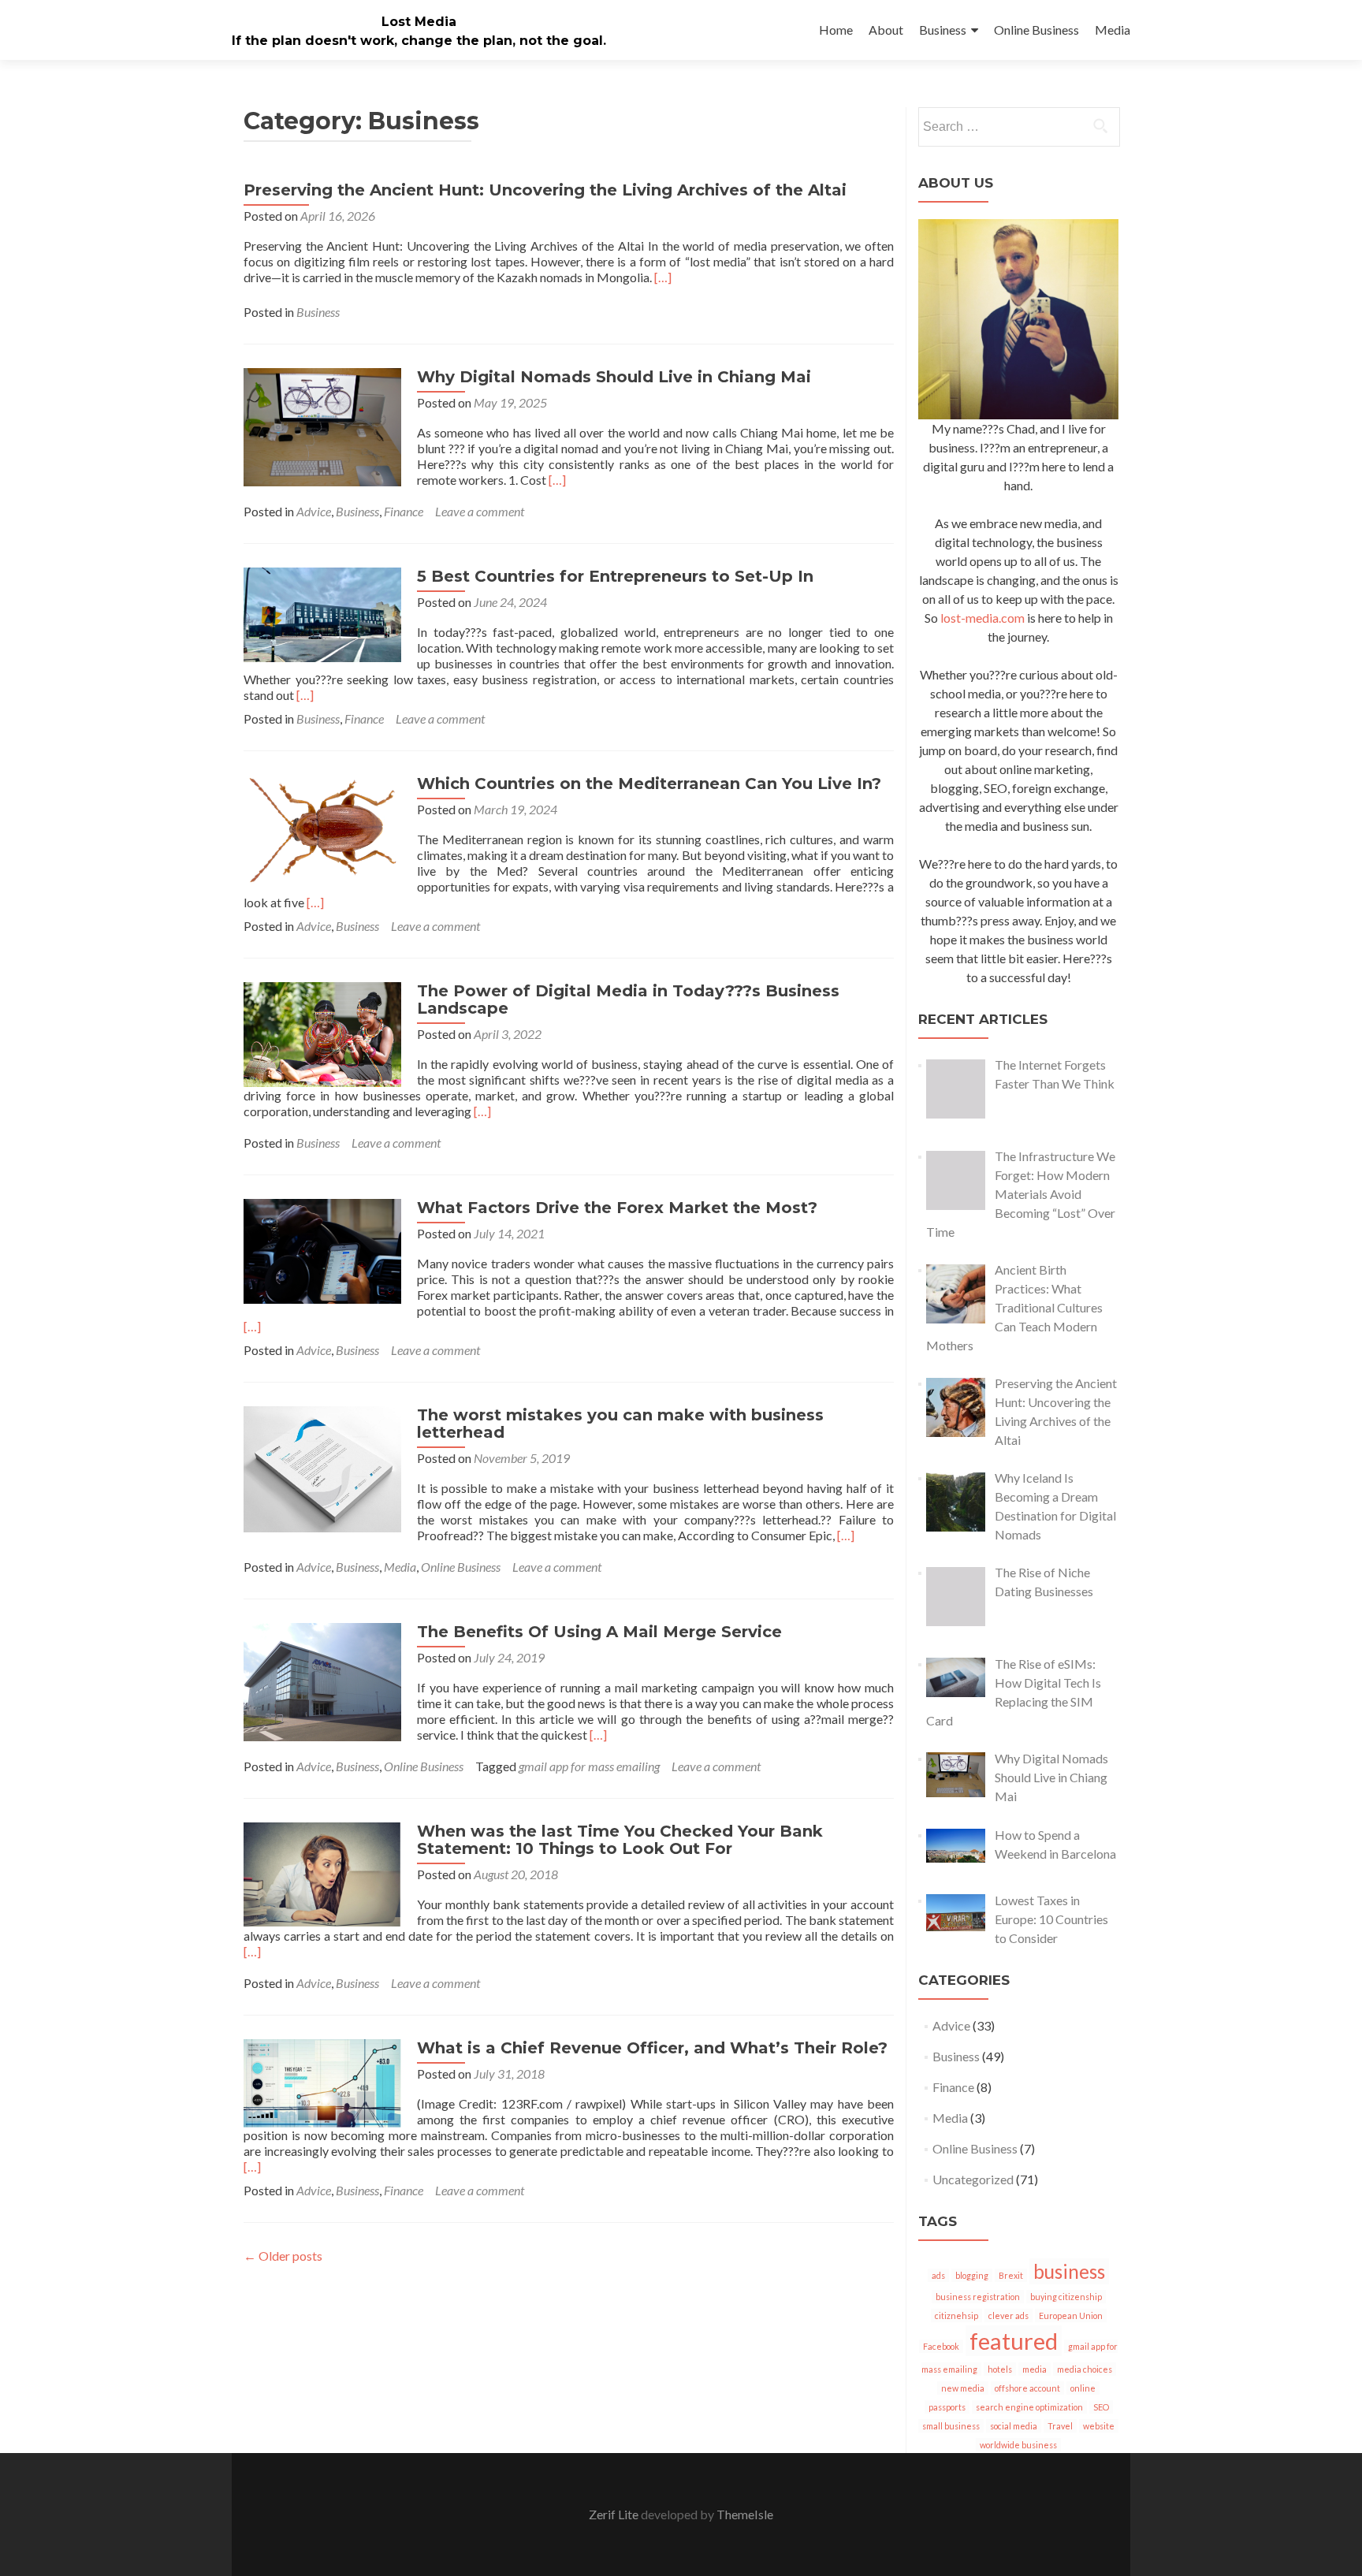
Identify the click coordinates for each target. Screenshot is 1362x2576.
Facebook (941, 2346)
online (1083, 2388)
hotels (1000, 2369)
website (1099, 2426)
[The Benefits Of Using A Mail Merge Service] (322, 1680)
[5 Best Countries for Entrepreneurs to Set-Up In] (322, 613)
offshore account (1027, 2388)
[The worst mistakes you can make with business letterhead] (322, 1467)
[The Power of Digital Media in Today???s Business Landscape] (322, 1033)
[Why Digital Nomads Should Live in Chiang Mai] (322, 425)
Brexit (1011, 2275)
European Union (1071, 2315)
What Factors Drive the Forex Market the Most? (617, 1208)
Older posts (283, 2256)
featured (1014, 2341)
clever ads (1008, 2315)
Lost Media (419, 22)
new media (963, 2388)
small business (951, 2426)
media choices (1085, 2369)
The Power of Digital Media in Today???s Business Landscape (628, 1000)
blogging (972, 2275)
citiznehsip (956, 2315)
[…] (663, 277)
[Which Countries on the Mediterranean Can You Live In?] (322, 829)
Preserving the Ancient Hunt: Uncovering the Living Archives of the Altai (545, 190)
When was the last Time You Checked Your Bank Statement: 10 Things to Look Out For (620, 1840)
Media (1113, 30)
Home (836, 30)
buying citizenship (1066, 2297)
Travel (1060, 2426)
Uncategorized (973, 2179)
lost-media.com (982, 618)
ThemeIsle (745, 2514)
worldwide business (1018, 2445)
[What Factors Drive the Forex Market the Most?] (322, 1250)
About (886, 30)
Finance (404, 511)
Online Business (1036, 30)
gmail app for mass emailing (589, 1766)
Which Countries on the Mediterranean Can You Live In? (649, 784)
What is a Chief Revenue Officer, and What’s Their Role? (652, 2048)
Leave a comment (480, 511)
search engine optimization (1029, 2407)
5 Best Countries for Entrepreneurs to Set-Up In (615, 576)
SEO (1101, 2407)
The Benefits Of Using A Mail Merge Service (599, 1632)
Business (943, 30)
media (1035, 2369)
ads (938, 2275)
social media (1014, 2426)
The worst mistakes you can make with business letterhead (620, 1424)
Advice (314, 511)
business (1069, 2271)
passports (947, 2407)
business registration (978, 2297)
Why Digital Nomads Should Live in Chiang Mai (614, 377)
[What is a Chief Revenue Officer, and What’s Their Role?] (322, 2081)
